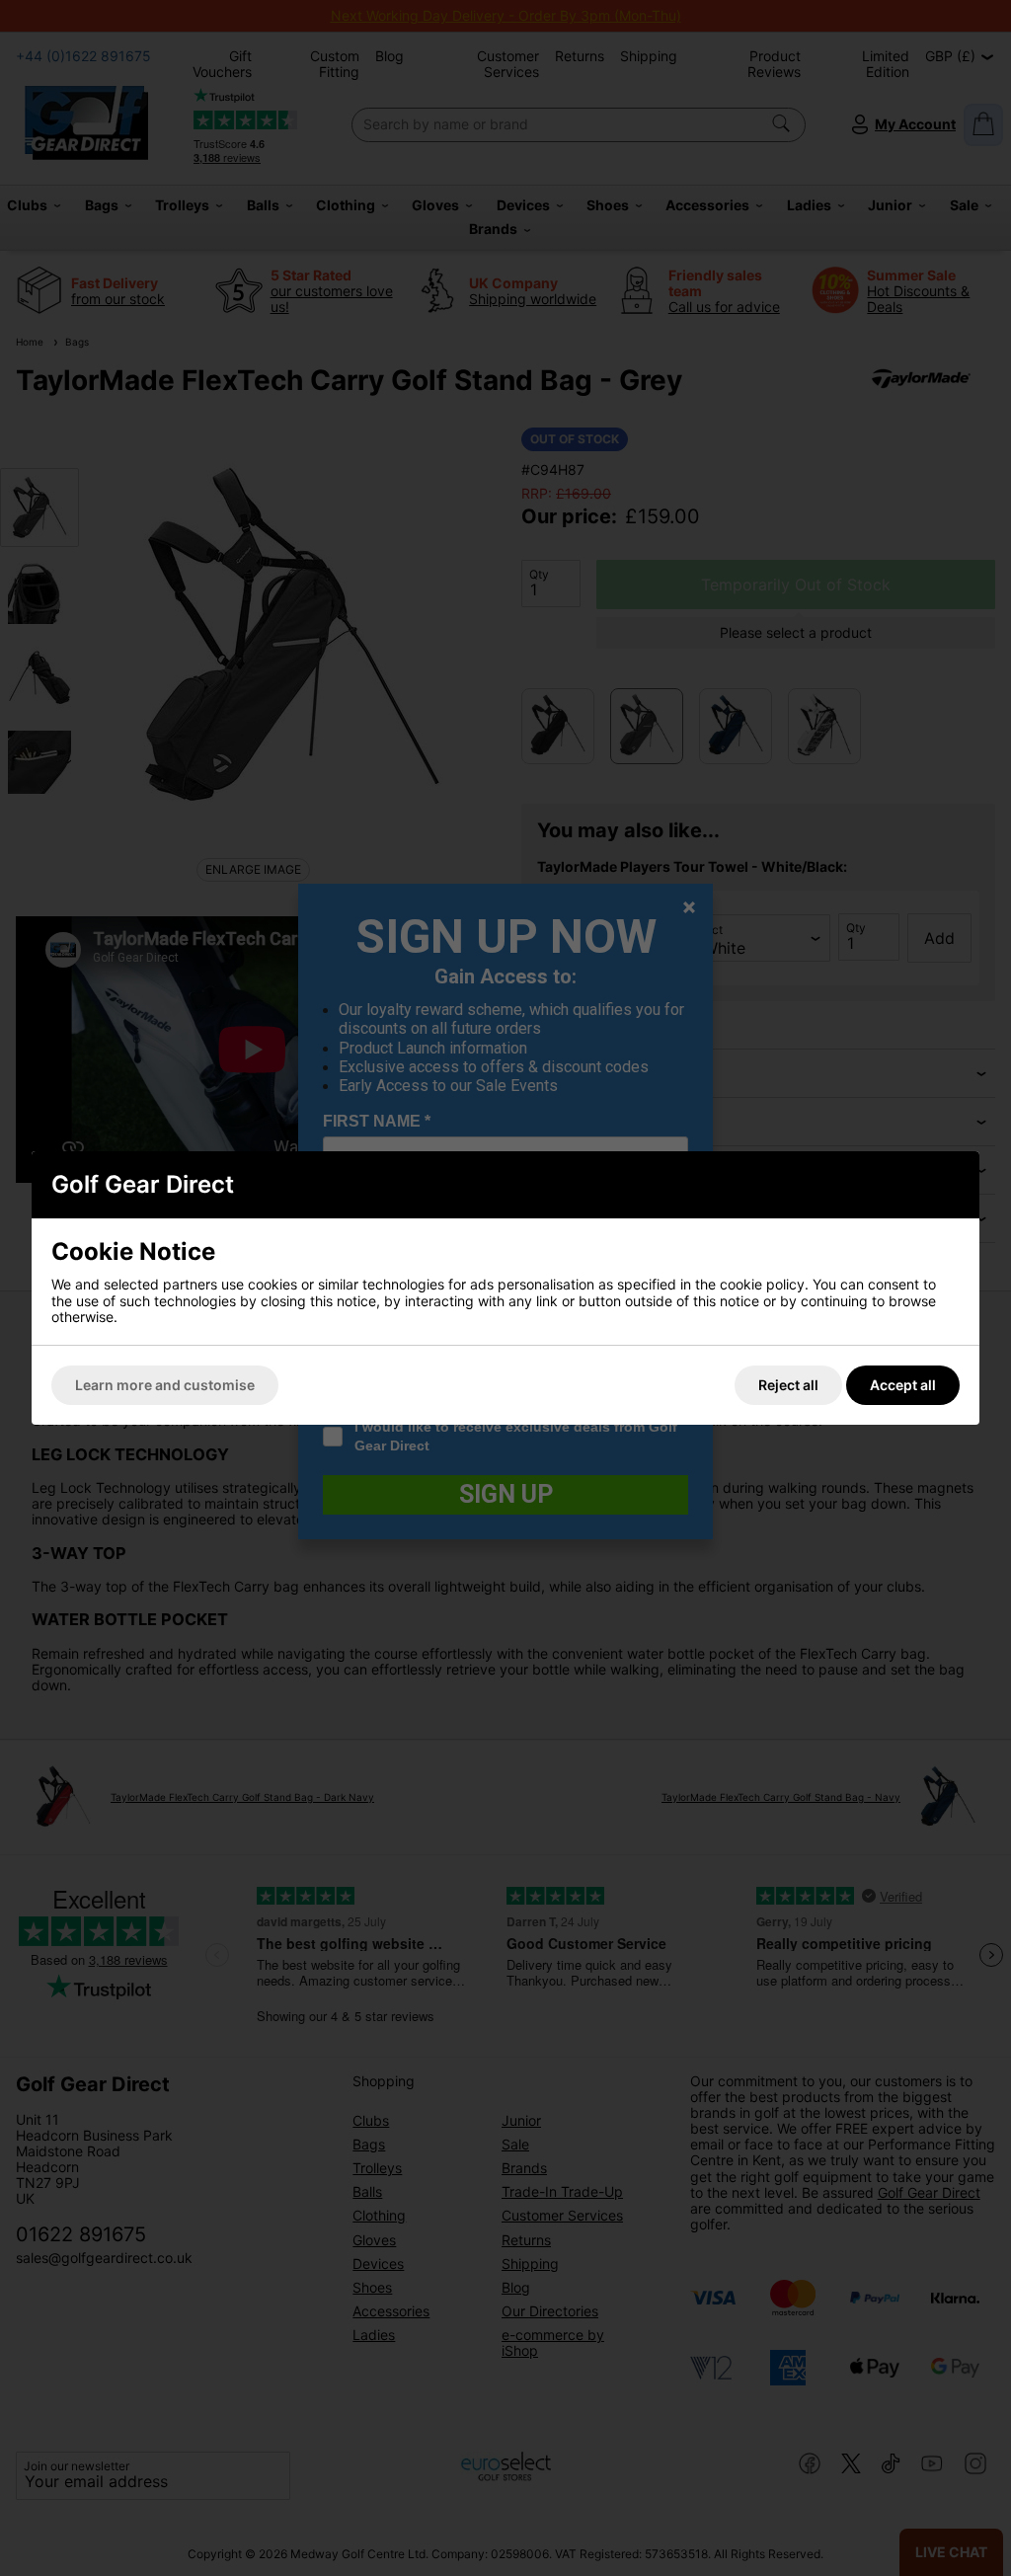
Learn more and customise (165, 1385)
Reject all (788, 1385)
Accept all (903, 1385)
